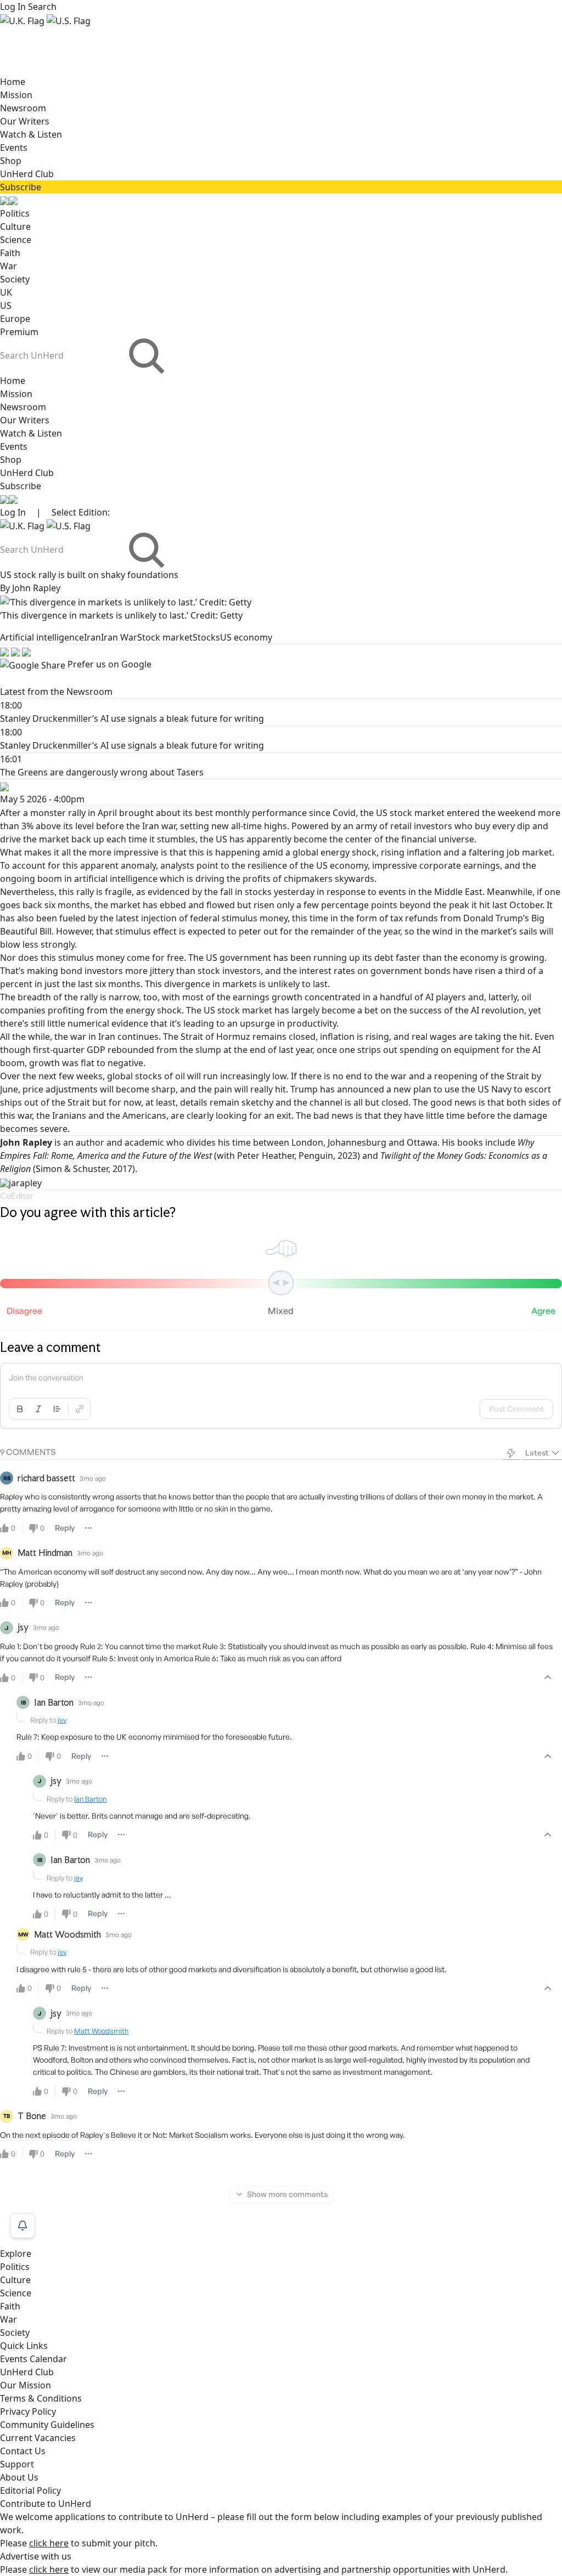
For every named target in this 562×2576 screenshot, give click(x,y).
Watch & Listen (31, 134)
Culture (15, 227)
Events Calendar (33, 2359)
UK (6, 292)
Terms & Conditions (41, 2398)
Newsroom (23, 108)
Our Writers (25, 121)
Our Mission (26, 2385)
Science (16, 240)
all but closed (381, 1102)
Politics (15, 213)
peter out (258, 931)
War (9, 266)
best (204, 813)
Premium (19, 332)
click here (49, 2543)
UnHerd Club (27, 174)
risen (485, 971)
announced (361, 1089)
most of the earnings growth (242, 997)
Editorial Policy (30, 2490)
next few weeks (71, 1076)
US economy (246, 637)
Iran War (119, 637)
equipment (477, 1050)
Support (17, 2464)
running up (337, 958)
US (6, 305)
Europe (15, 319)
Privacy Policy (28, 2411)
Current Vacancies (38, 2438)
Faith (10, 253)
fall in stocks (246, 892)
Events (14, 148)
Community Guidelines (47, 2425)
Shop (11, 161)
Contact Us (23, 2451)
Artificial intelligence (42, 637)
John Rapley (36, 588)
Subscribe (21, 187)
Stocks (206, 637)
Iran (92, 637)
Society (15, 279)
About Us (19, 2477)
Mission (16, 95)
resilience (267, 865)
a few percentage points (347, 905)
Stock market (165, 637)
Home (13, 82)
